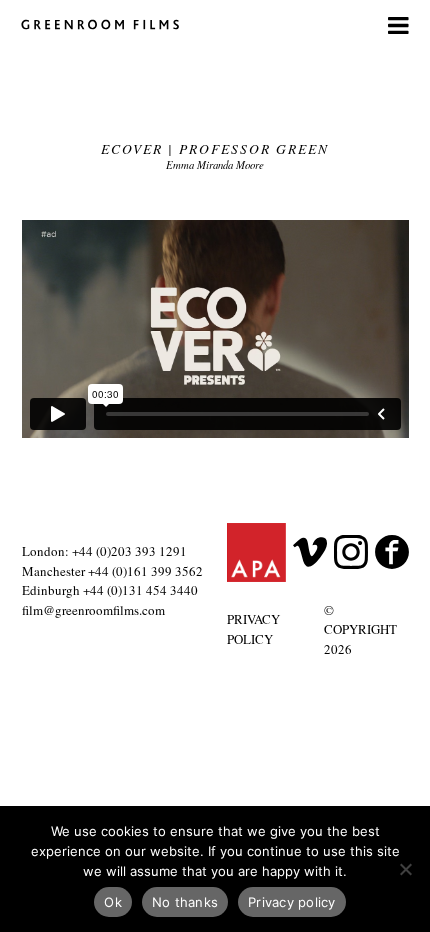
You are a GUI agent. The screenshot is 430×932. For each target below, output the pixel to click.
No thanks (185, 902)
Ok (113, 902)
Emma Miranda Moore (215, 164)
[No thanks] (405, 869)
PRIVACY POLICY (253, 629)
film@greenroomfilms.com (93, 610)
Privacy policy (292, 902)
